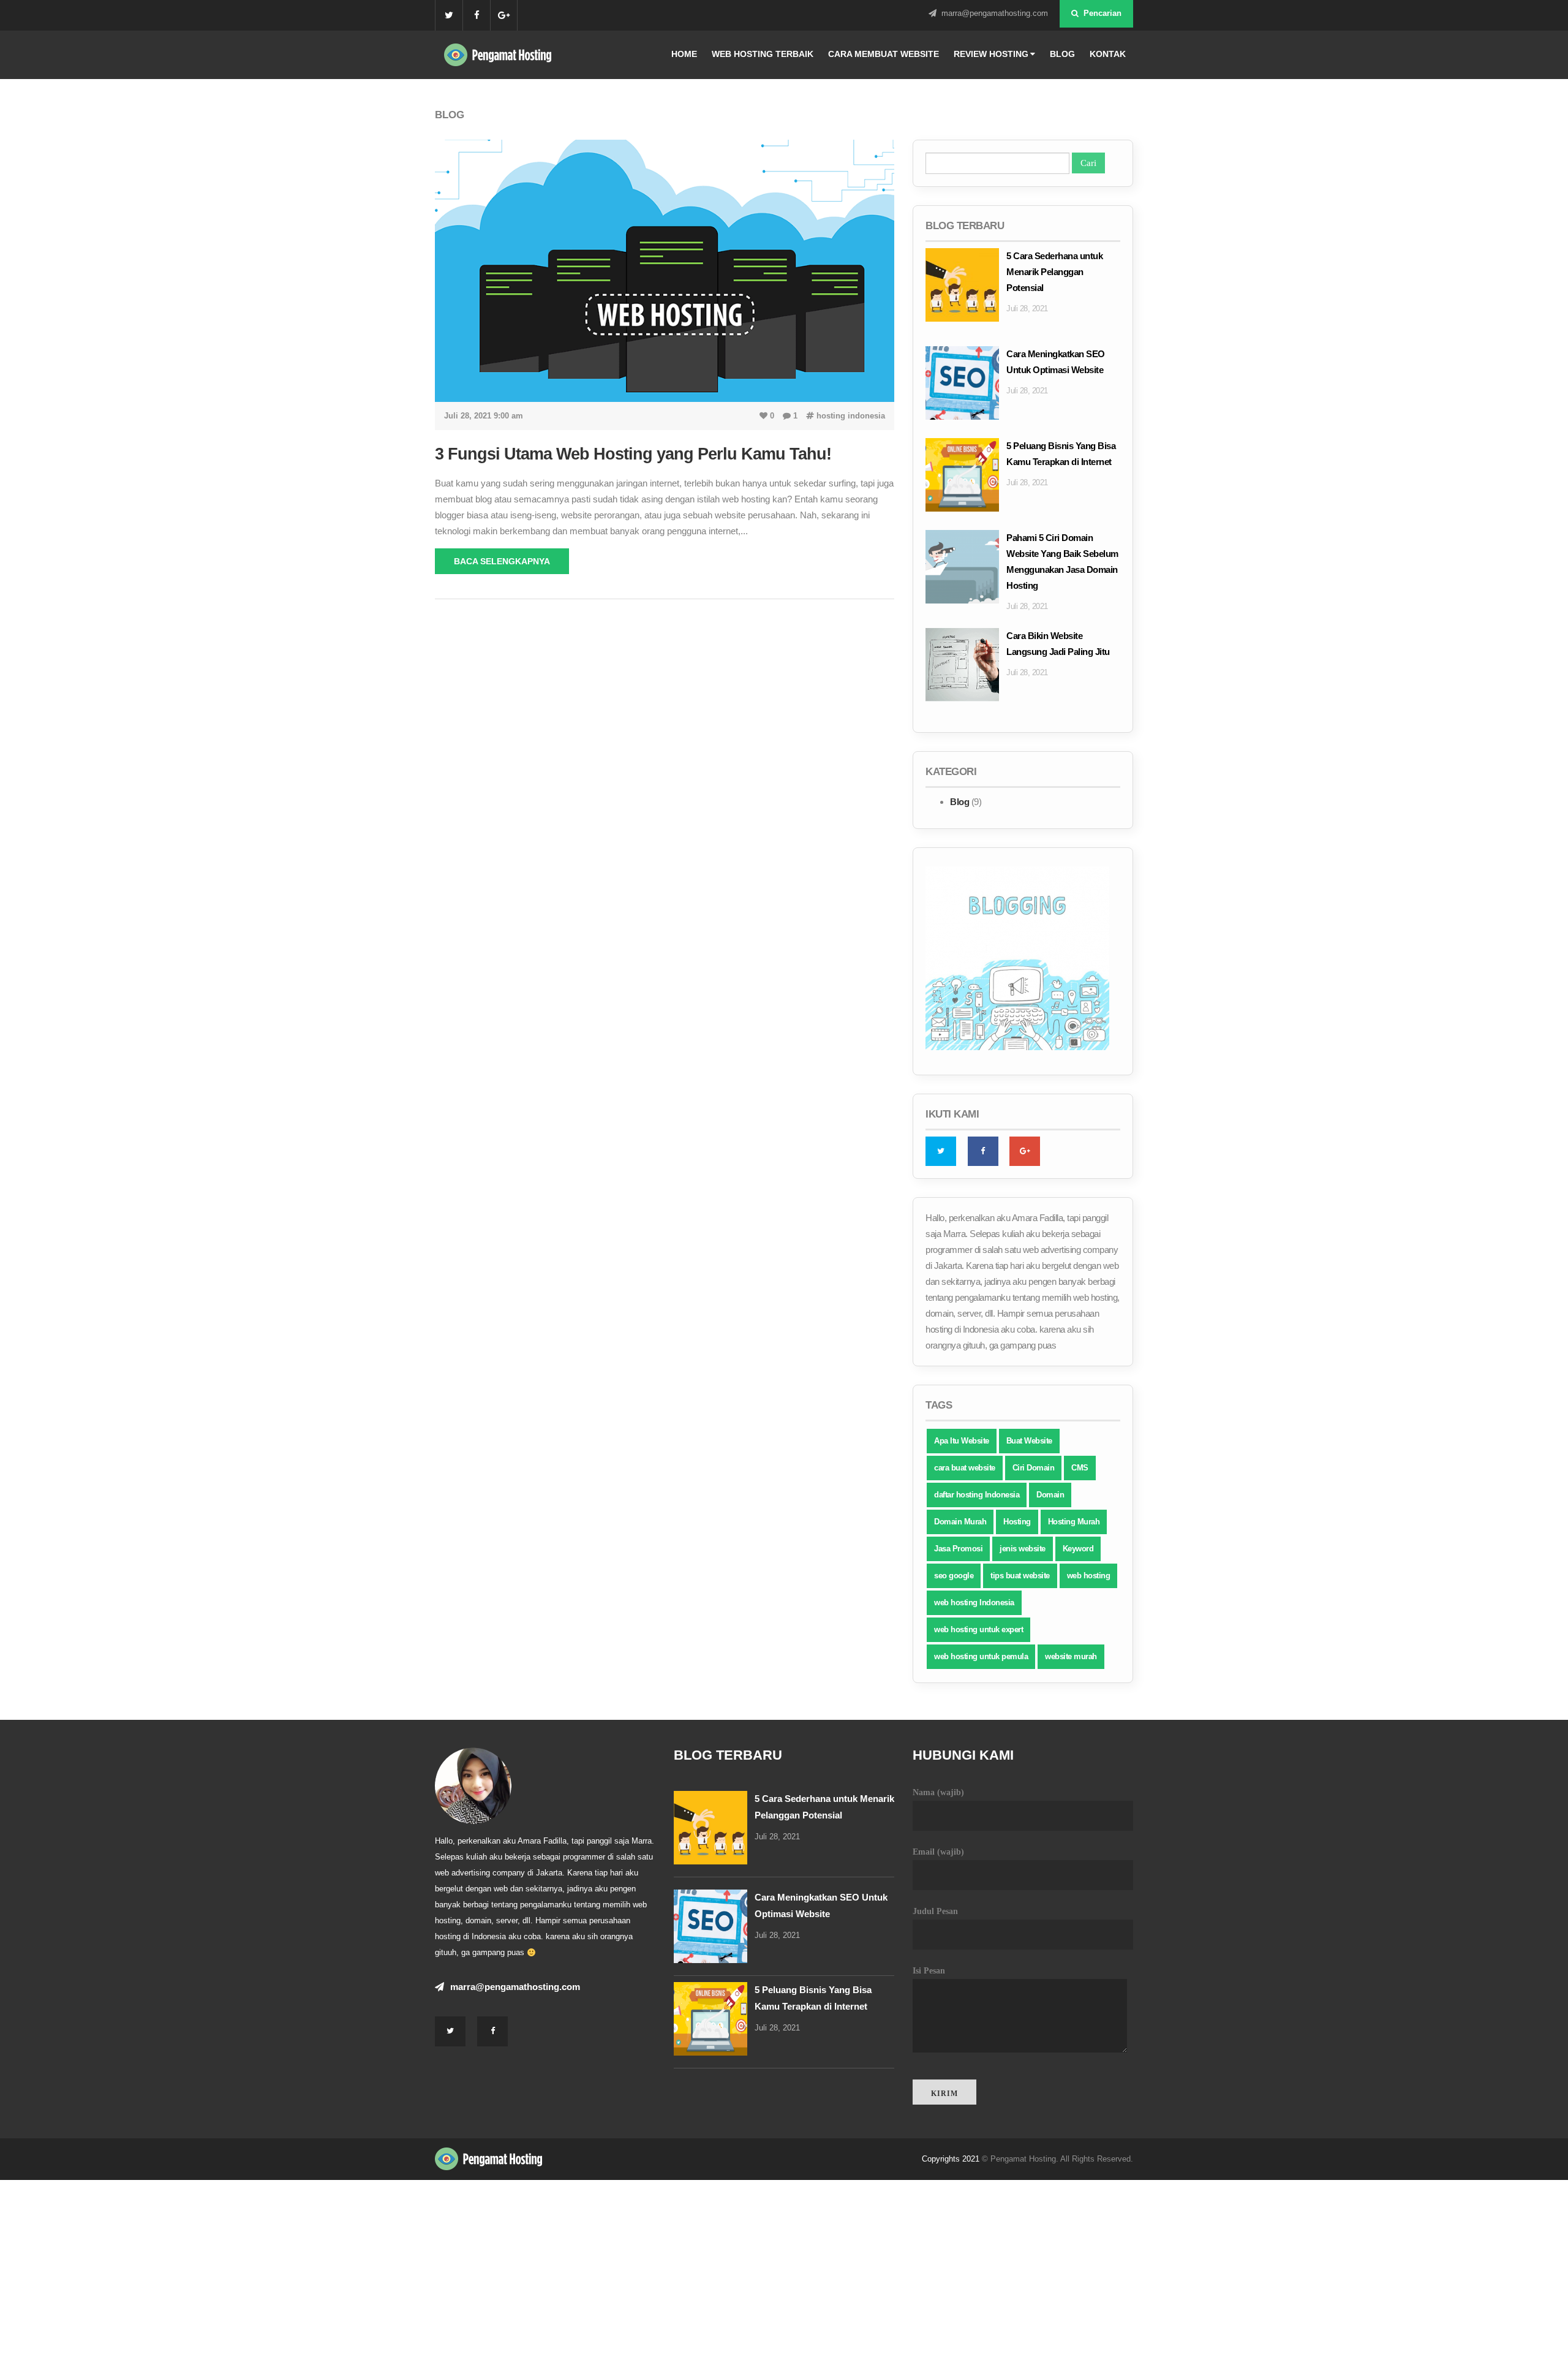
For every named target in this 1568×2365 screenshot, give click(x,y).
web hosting (1089, 1576)
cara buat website (965, 1468)
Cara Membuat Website (884, 54)
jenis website (1023, 1549)
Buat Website (1029, 1441)
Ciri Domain (1034, 1468)
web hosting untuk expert (978, 1629)
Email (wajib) (938, 1852)
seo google (954, 1576)
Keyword (1078, 1549)
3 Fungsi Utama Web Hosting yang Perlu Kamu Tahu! (633, 454)
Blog (1062, 54)
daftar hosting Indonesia (977, 1495)
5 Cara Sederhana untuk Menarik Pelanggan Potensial (1054, 272)
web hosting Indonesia (974, 1603)
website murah (1071, 1656)
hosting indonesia (850, 416)
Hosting (1017, 1522)
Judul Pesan (935, 1911)
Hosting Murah (1074, 1522)
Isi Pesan (929, 1971)
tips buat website (1020, 1576)
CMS (1080, 1468)
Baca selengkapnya (502, 561)
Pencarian (1101, 13)
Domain (1050, 1495)
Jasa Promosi (958, 1549)
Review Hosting (991, 54)
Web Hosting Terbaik (763, 54)
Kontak (1108, 54)
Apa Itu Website (962, 1441)
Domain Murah (960, 1522)
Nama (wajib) (938, 1792)
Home (684, 54)
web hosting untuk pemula (981, 1656)
